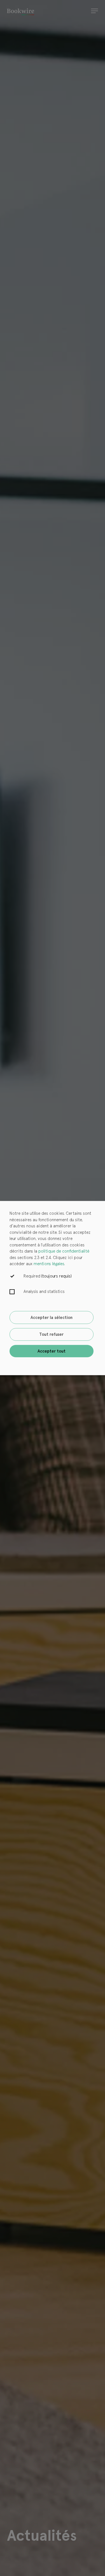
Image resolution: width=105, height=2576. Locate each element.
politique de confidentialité (64, 1251)
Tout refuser (51, 1334)
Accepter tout (52, 1351)
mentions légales (49, 1264)
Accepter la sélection (52, 1318)
